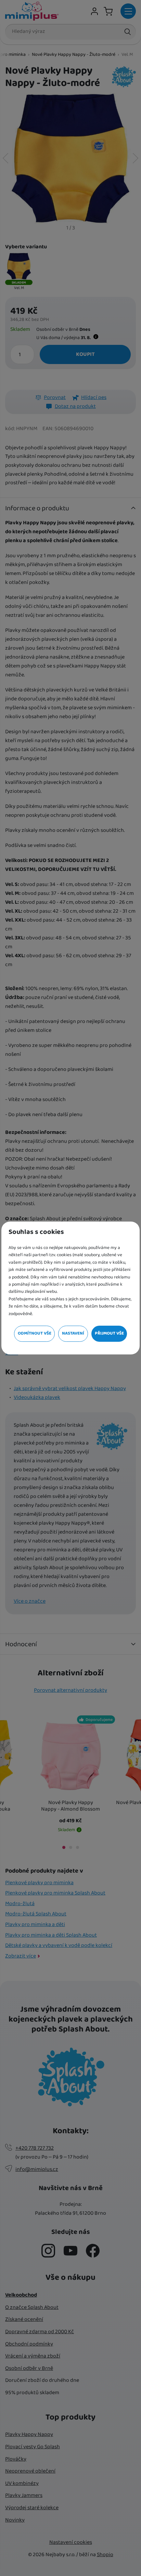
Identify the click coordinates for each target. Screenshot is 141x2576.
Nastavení (73, 1333)
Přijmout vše (109, 1333)
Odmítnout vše (35, 1333)
